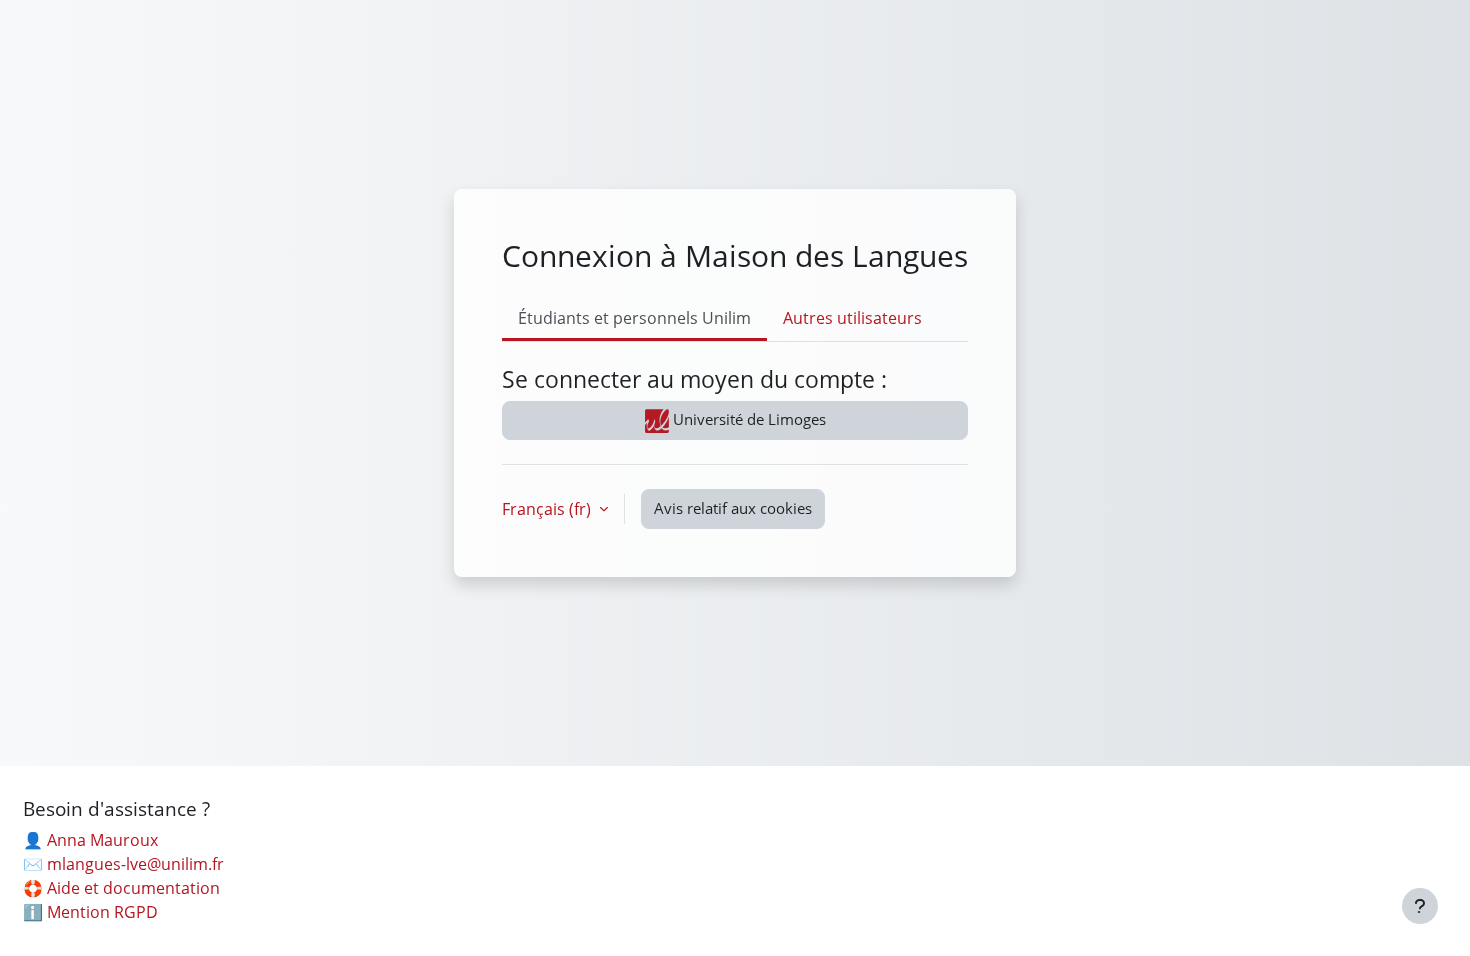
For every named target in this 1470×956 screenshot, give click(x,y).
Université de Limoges (747, 419)
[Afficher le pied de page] (1420, 906)
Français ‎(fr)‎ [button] (548, 509)
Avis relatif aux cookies (733, 508)
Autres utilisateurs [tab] (852, 318)
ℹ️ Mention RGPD (90, 912)
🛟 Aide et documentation (121, 888)
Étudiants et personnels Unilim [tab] (634, 318)
